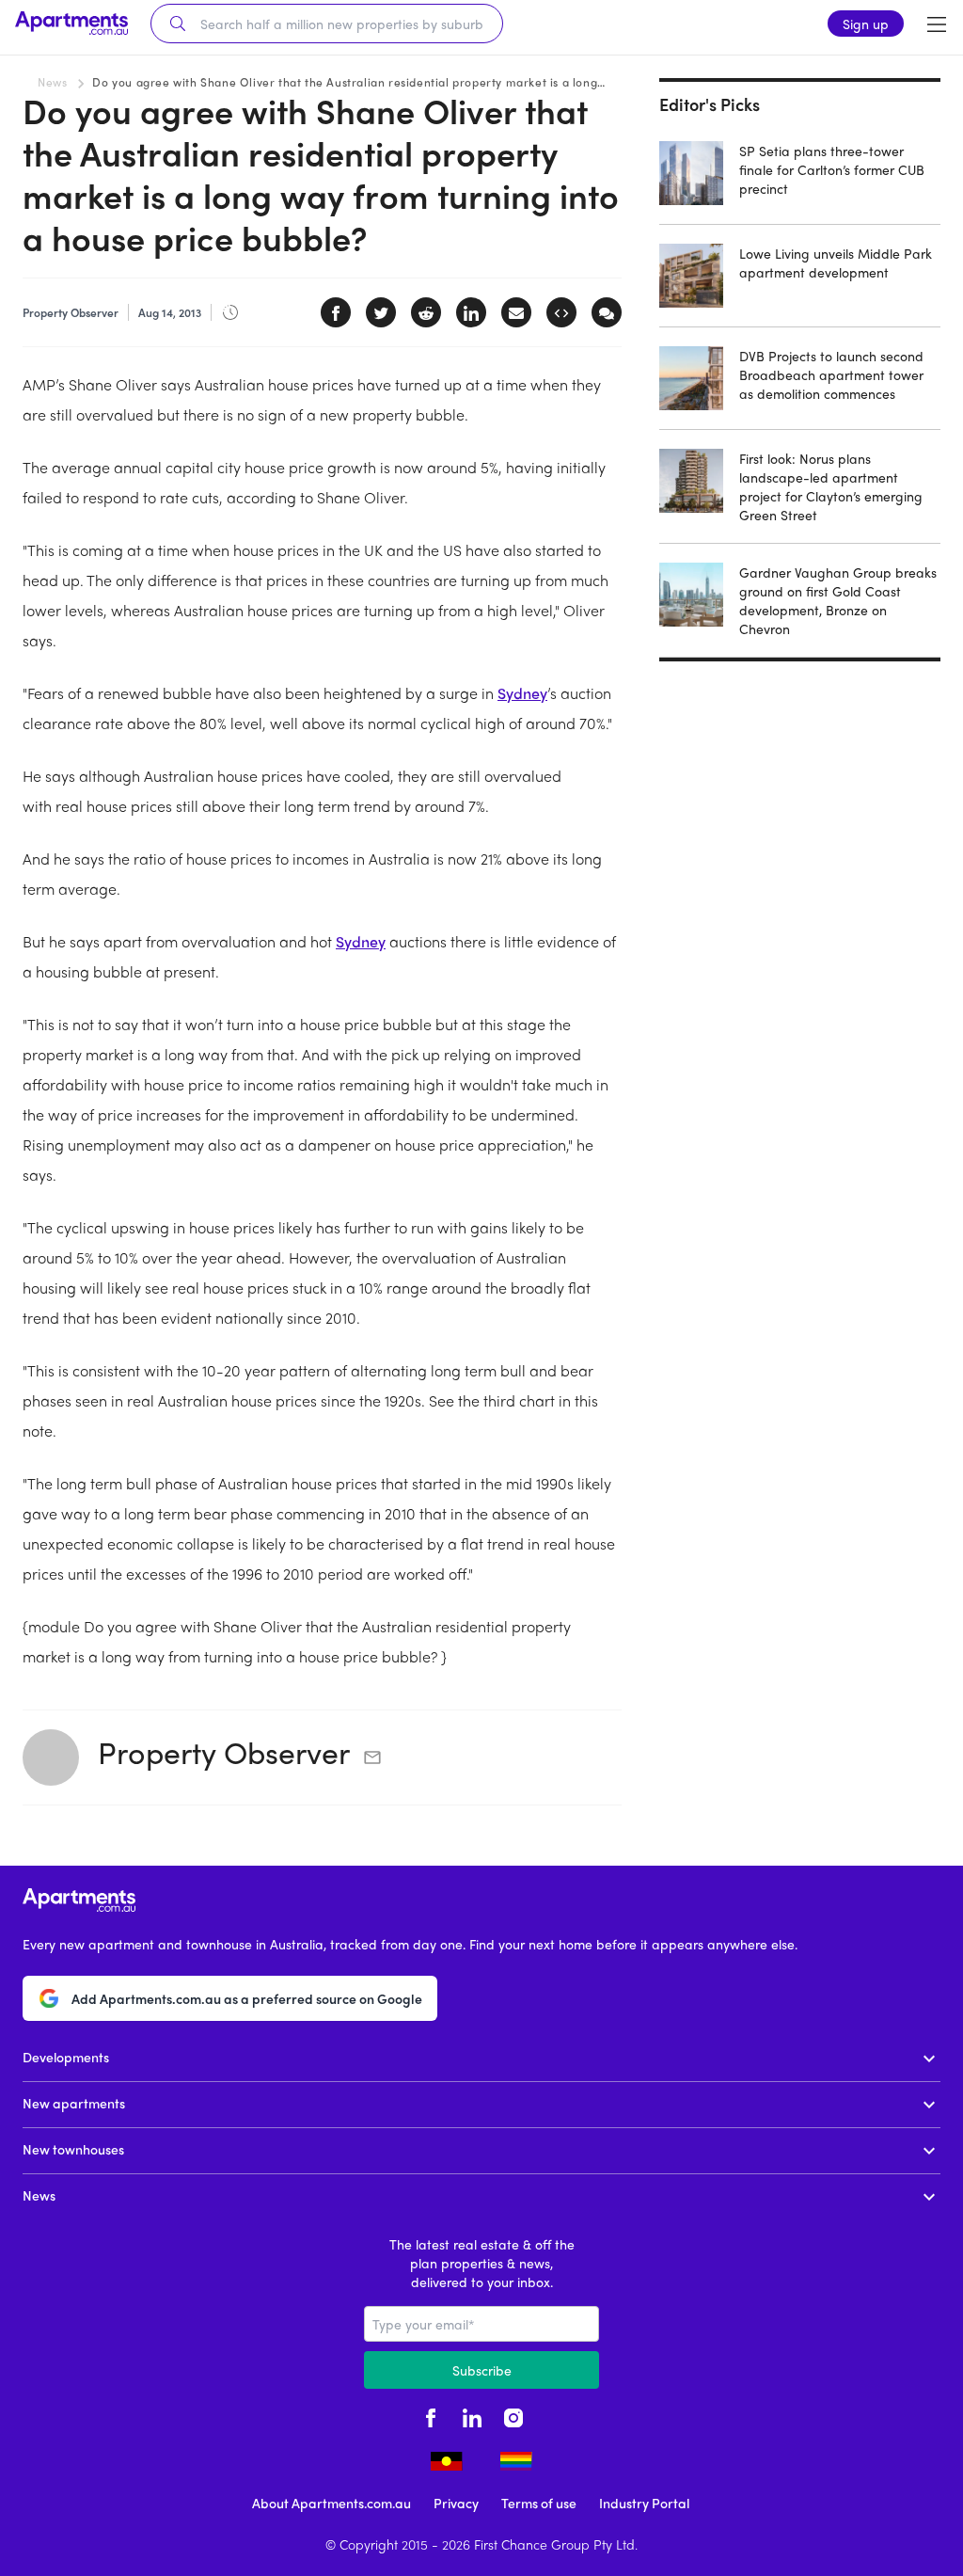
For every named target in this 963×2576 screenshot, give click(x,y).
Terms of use (539, 2503)
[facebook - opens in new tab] (431, 2415)
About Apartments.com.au (332, 2503)
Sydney (522, 693)
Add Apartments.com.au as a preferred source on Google (247, 1998)
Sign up (866, 24)
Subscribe (482, 2370)
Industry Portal (644, 2503)
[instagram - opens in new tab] (513, 2415)
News (52, 82)
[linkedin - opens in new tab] (472, 2415)
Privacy (456, 2503)
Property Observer (224, 1752)
